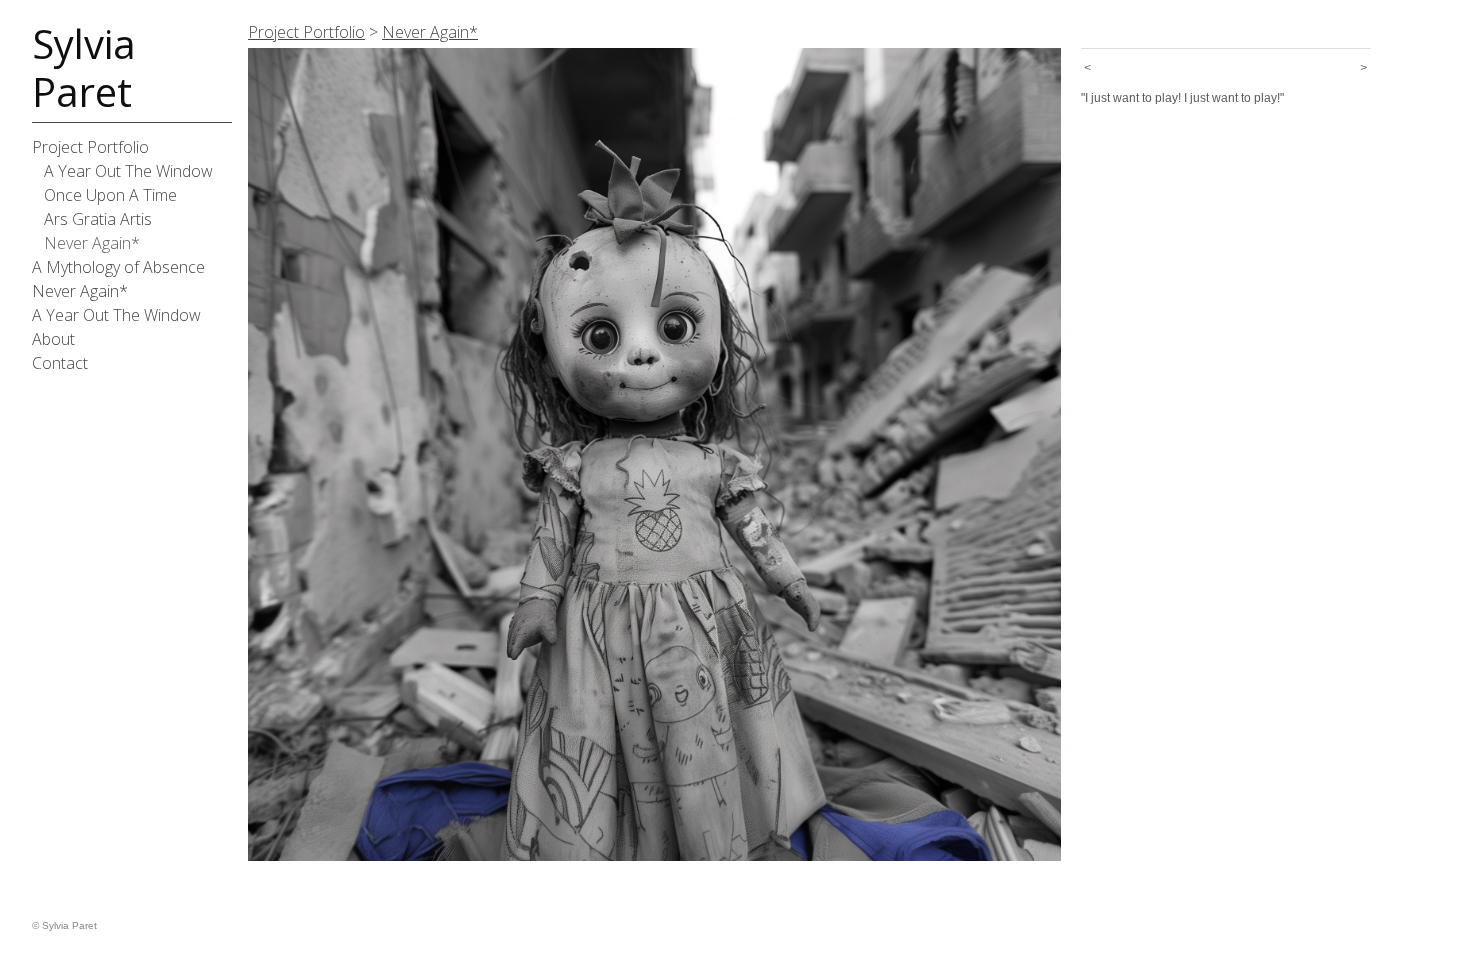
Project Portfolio (90, 147)
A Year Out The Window (128, 171)
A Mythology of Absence (118, 267)
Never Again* (92, 243)
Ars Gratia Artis (98, 219)
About (53, 339)
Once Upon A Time (110, 195)
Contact (60, 363)
